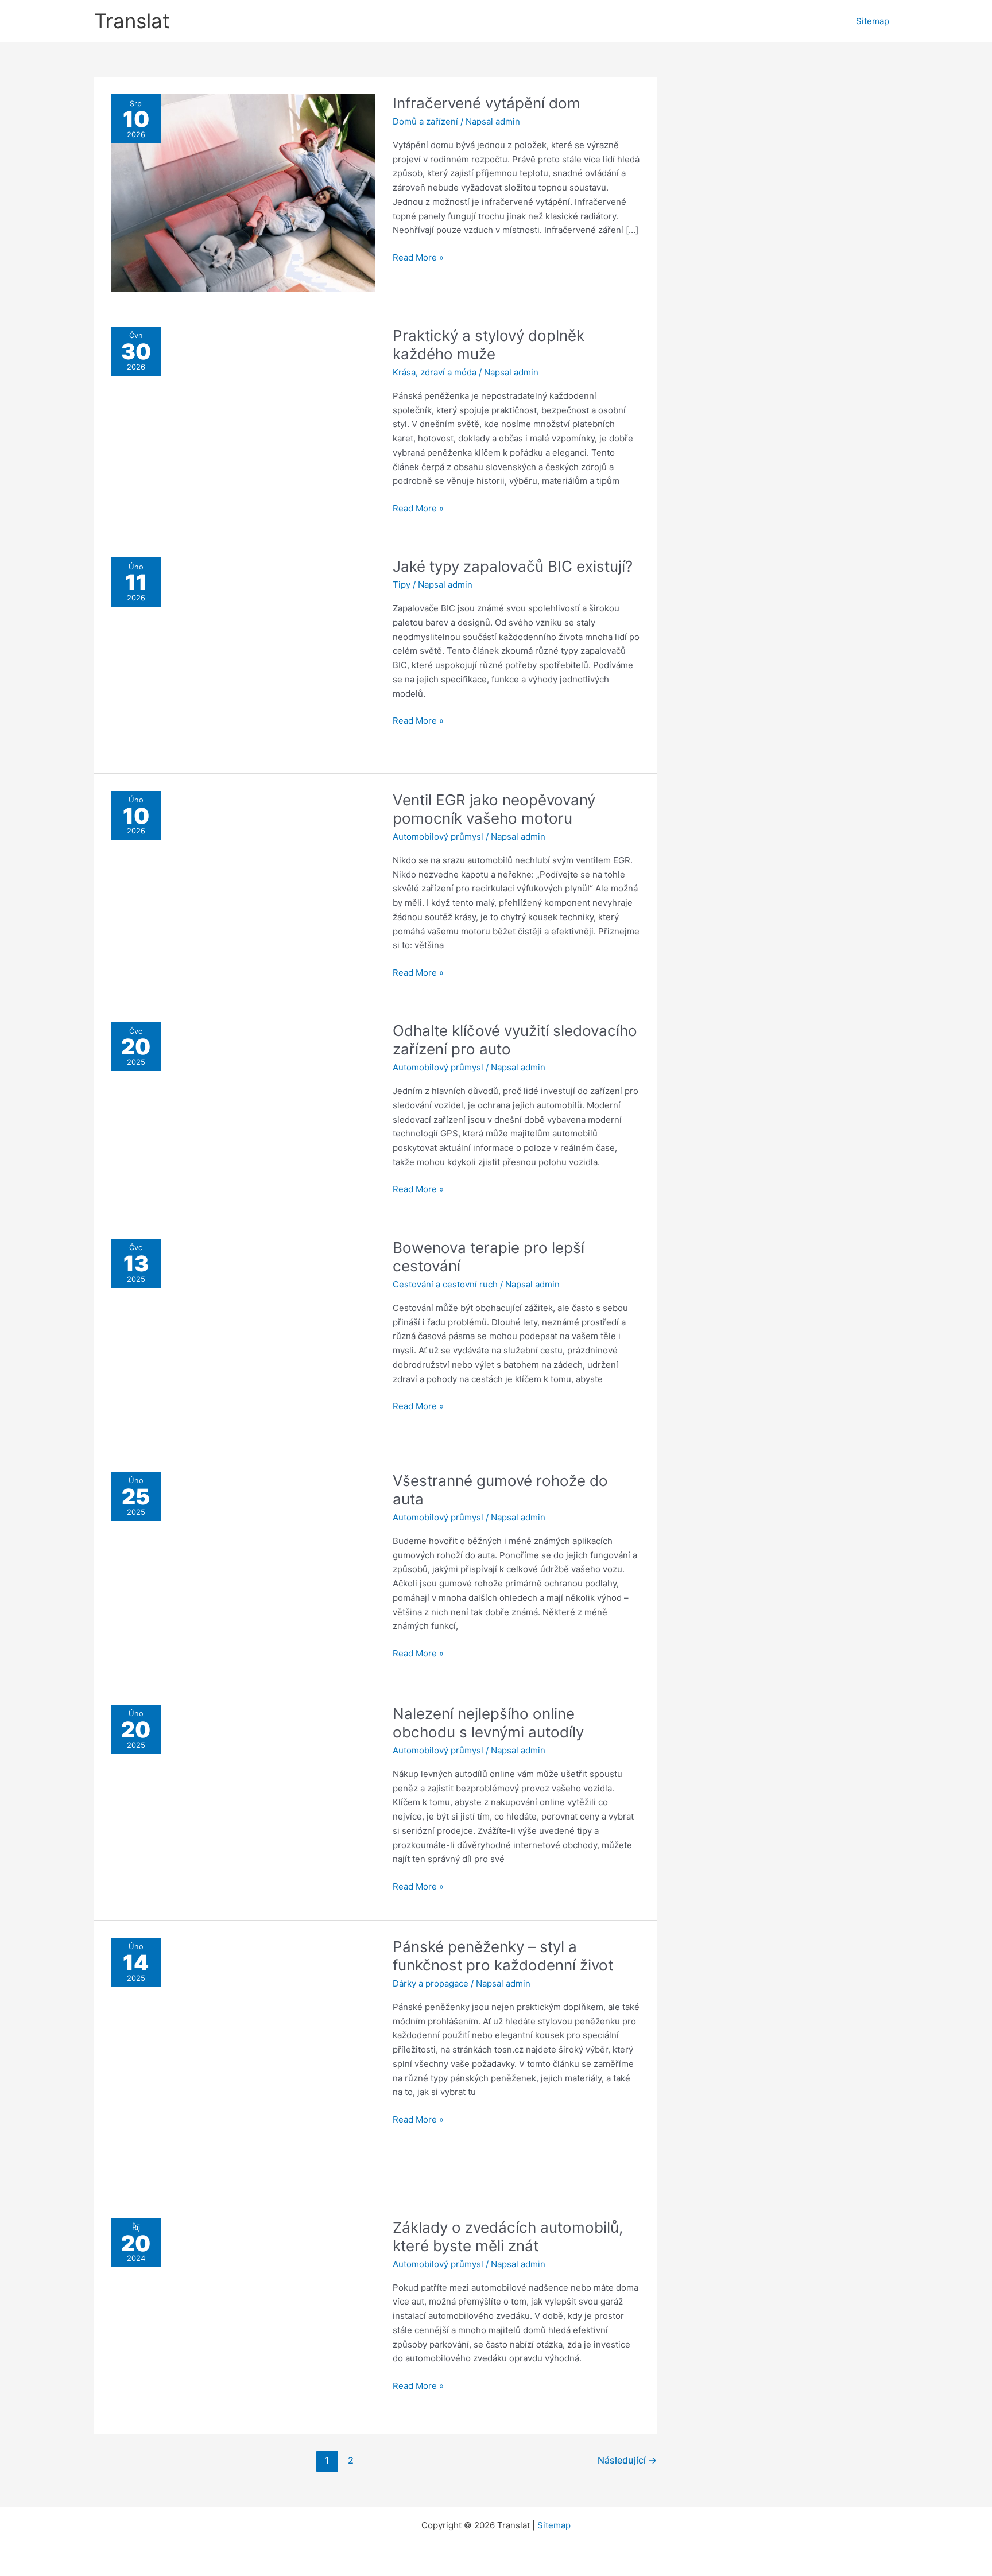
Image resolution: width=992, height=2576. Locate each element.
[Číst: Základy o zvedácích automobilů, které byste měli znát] (243, 2316)
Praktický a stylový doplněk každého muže (489, 345)
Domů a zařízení (425, 121)
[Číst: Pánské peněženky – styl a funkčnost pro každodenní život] (243, 2060)
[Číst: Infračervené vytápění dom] (243, 192)
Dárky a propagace (431, 1983)
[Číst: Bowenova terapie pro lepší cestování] (243, 1337)
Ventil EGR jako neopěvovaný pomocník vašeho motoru (494, 809)
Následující (627, 2460)
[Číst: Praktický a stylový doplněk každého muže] (243, 417)
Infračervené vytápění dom (487, 103)
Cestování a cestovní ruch (445, 1284)
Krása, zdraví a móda (435, 372)
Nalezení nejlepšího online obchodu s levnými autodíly (488, 1723)
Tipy (402, 585)
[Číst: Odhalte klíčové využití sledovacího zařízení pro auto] (243, 1108)
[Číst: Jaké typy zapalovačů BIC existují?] (243, 656)
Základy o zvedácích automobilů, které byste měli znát (508, 2236)
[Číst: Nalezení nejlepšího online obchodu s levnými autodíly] (243, 1803)
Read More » (418, 258)
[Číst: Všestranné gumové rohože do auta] (243, 1570)
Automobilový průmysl (438, 837)
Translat (132, 21)
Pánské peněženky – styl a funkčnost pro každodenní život (503, 1956)
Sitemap (873, 21)
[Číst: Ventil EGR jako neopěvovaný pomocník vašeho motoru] (243, 888)
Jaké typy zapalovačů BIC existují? (513, 566)
